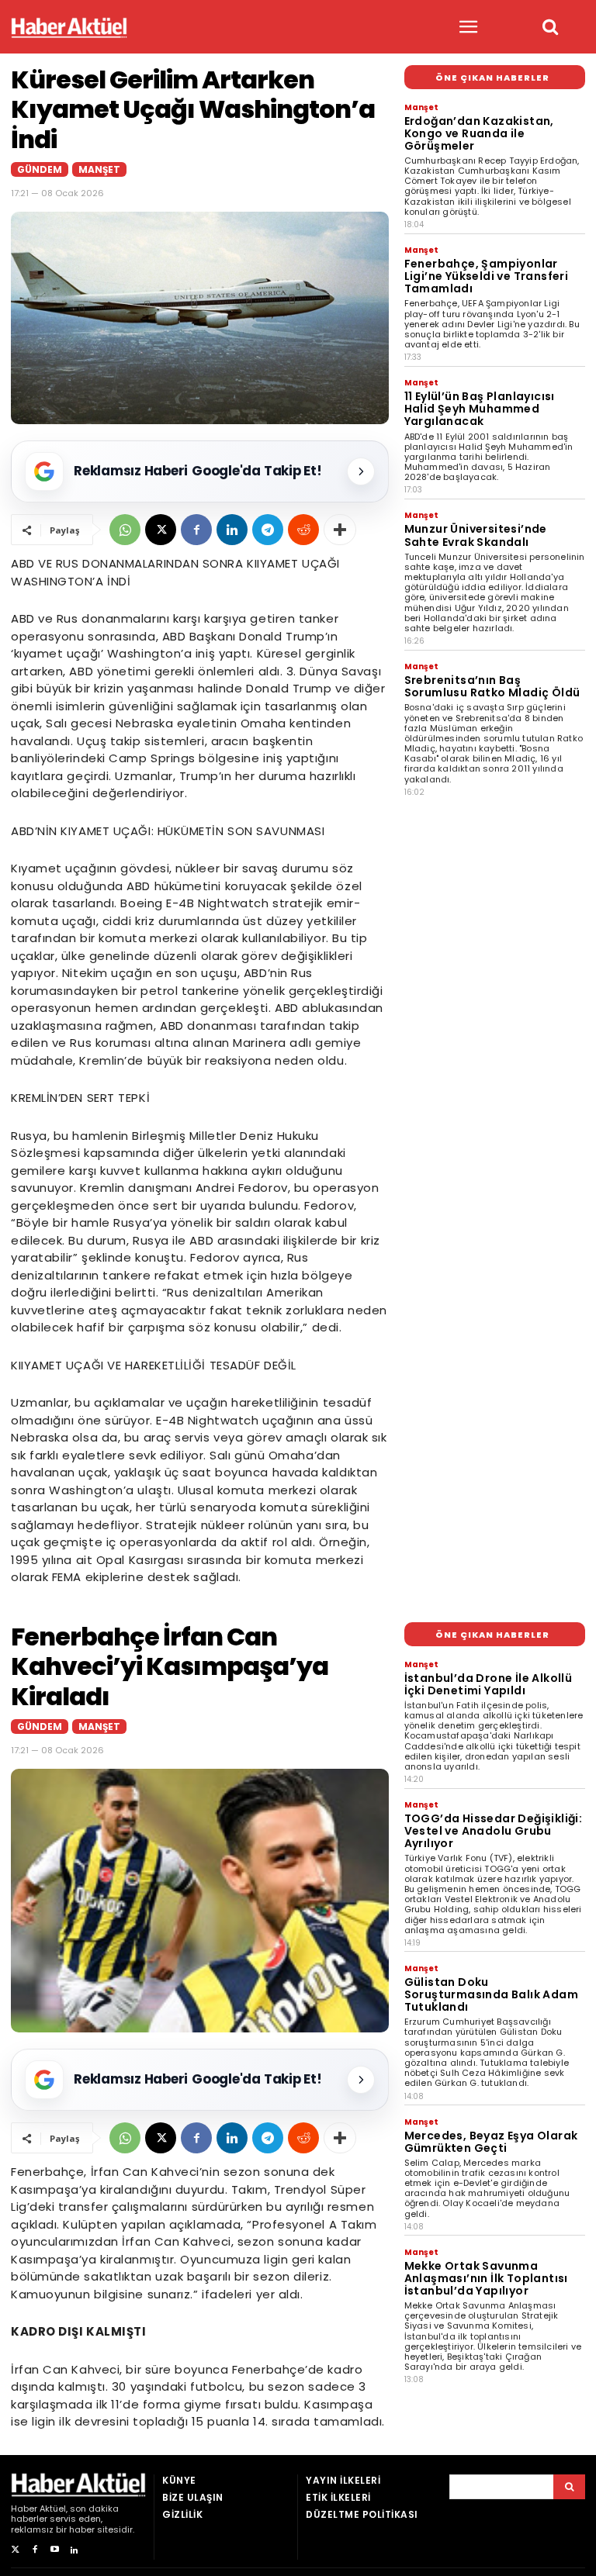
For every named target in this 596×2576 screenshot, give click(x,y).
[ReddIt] (303, 530)
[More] (340, 530)
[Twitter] (15, 2550)
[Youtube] (55, 2550)
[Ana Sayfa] (69, 28)
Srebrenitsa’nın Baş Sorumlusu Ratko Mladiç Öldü (492, 686)
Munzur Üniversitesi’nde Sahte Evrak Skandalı (476, 535)
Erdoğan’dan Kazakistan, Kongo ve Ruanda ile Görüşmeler (479, 133)
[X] (161, 530)
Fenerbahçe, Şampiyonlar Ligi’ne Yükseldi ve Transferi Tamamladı (487, 276)
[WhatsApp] (125, 530)
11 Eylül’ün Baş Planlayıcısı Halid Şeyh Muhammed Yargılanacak (480, 409)
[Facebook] (196, 530)
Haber (24, 2509)
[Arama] (569, 2487)
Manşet (99, 169)
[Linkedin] (232, 530)
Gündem (40, 169)
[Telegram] (268, 530)
